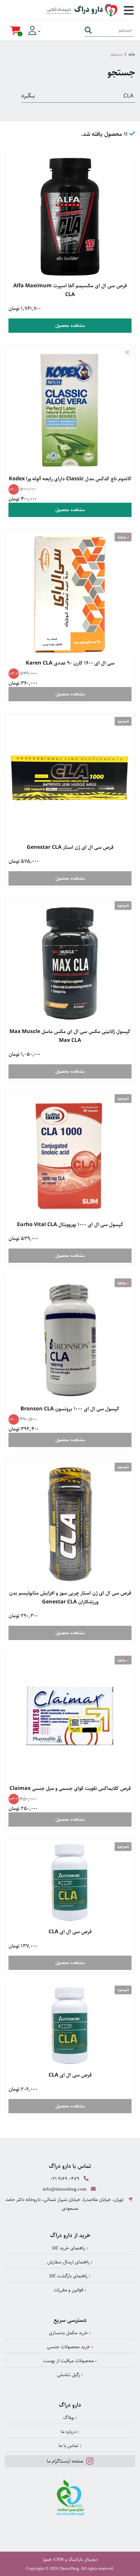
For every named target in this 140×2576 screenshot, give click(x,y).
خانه (132, 54)
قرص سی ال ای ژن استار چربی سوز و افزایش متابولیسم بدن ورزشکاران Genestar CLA (70, 1598)
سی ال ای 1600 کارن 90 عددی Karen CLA (70, 663)
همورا (47, 2559)
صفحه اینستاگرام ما (66, 2461)
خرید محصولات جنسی (69, 2347)
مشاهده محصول (70, 326)
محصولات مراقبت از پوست (69, 2361)
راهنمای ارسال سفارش (69, 2262)
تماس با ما (69, 2446)
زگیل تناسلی (69, 2375)
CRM (59, 2559)
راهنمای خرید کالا (69, 2248)
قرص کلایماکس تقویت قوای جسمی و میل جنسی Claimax (70, 1788)
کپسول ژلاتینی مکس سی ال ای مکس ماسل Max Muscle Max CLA (70, 1036)
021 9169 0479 (65, 2179)
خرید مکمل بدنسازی (69, 2333)
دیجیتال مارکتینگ (83, 2559)
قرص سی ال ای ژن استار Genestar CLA (70, 847)
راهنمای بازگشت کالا (69, 2276)
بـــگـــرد (28, 96)
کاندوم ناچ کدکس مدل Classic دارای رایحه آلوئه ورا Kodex (70, 479)
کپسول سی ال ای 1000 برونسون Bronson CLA (70, 1409)
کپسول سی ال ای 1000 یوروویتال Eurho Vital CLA (70, 1225)
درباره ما (69, 2432)
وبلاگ (69, 2418)
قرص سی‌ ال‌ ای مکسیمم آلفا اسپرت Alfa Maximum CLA (70, 290)
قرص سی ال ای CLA (70, 1932)
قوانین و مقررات (69, 2290)
